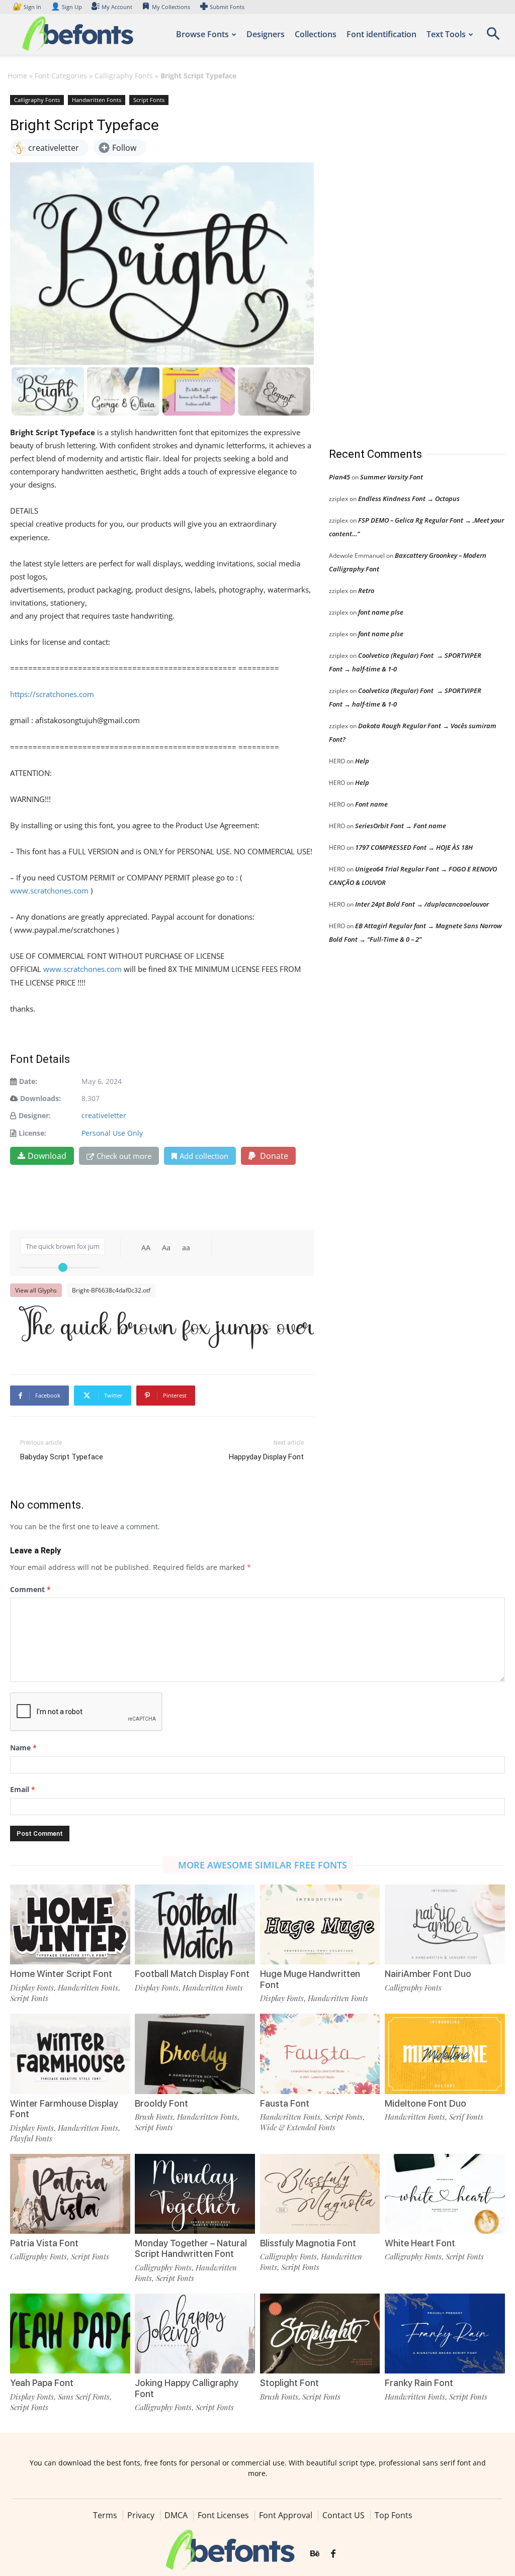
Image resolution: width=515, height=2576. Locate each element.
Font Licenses (223, 2515)
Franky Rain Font (419, 2383)
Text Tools (446, 34)
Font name (371, 804)
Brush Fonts (154, 2117)
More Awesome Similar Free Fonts (263, 1865)
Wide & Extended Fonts (298, 2127)
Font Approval (286, 2515)
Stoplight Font (289, 2383)
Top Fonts (394, 2515)
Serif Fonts (466, 2117)
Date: (28, 1081)
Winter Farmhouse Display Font (64, 2109)
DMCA (176, 2515)
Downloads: (40, 1098)
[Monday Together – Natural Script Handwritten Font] (195, 2194)
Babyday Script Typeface (62, 1457)
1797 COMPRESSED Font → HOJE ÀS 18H (414, 847)
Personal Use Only (112, 1133)
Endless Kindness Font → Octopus (409, 499)
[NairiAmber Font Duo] (445, 1924)
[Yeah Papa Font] (70, 2334)
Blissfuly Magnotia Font (308, 2243)
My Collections (171, 7)
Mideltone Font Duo (425, 2103)
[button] (493, 37)
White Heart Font (420, 2243)
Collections (316, 34)
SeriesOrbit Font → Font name (401, 826)
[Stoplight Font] (320, 2334)
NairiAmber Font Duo (428, 1974)
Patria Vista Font (44, 2243)
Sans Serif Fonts (84, 2397)
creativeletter (104, 1115)
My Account (117, 7)
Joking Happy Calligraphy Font (187, 2388)
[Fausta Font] (320, 2054)
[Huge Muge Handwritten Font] (320, 1924)
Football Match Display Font (192, 1974)
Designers (266, 34)
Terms (105, 2515)
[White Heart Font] (445, 2194)
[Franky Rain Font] (445, 2334)
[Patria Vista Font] (70, 2194)
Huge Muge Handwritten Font (310, 1979)
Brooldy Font (161, 2103)
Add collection (204, 1156)
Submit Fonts (227, 7)
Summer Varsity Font (392, 477)
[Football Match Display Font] (195, 1924)
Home (17, 76)
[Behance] (315, 2554)
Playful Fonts (31, 2138)
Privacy (141, 2515)
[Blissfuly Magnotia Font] (320, 2194)
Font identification (381, 34)
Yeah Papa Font (42, 2383)
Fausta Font (285, 2103)
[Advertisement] (404, 261)
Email (23, 1789)
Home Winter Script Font (61, 1974)
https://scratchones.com (52, 694)
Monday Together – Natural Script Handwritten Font (191, 2249)
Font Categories (61, 76)
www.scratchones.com (49, 890)
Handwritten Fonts (97, 100)
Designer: (35, 1115)
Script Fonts (149, 100)
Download (47, 1156)
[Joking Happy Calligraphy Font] (195, 2334)
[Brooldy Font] (195, 2054)
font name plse (381, 612)
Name (23, 1748)
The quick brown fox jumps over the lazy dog (167, 1327)
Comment (30, 1589)
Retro (366, 590)
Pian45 (339, 477)
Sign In (28, 7)
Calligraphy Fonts (124, 76)
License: (32, 1133)
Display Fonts (32, 1988)
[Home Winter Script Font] (70, 1924)
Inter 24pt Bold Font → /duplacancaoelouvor (422, 904)
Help (362, 761)
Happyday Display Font (266, 1457)
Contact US (344, 2515)
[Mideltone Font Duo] (445, 2054)
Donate (273, 1156)
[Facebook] (333, 2554)
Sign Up (66, 7)
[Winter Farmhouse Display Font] (70, 2054)
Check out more (124, 1156)
